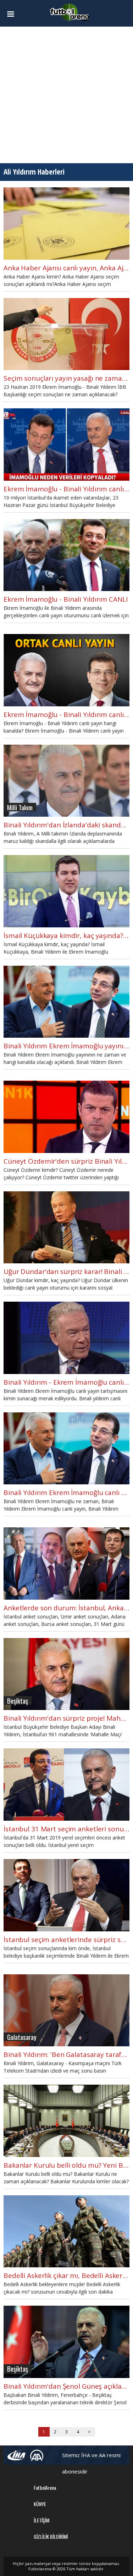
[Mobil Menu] (13, 14)
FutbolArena (45, 2487)
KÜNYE (40, 2504)
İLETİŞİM (41, 2520)
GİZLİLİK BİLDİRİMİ (51, 2536)
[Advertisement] (66, 95)
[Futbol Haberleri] (70, 12)
